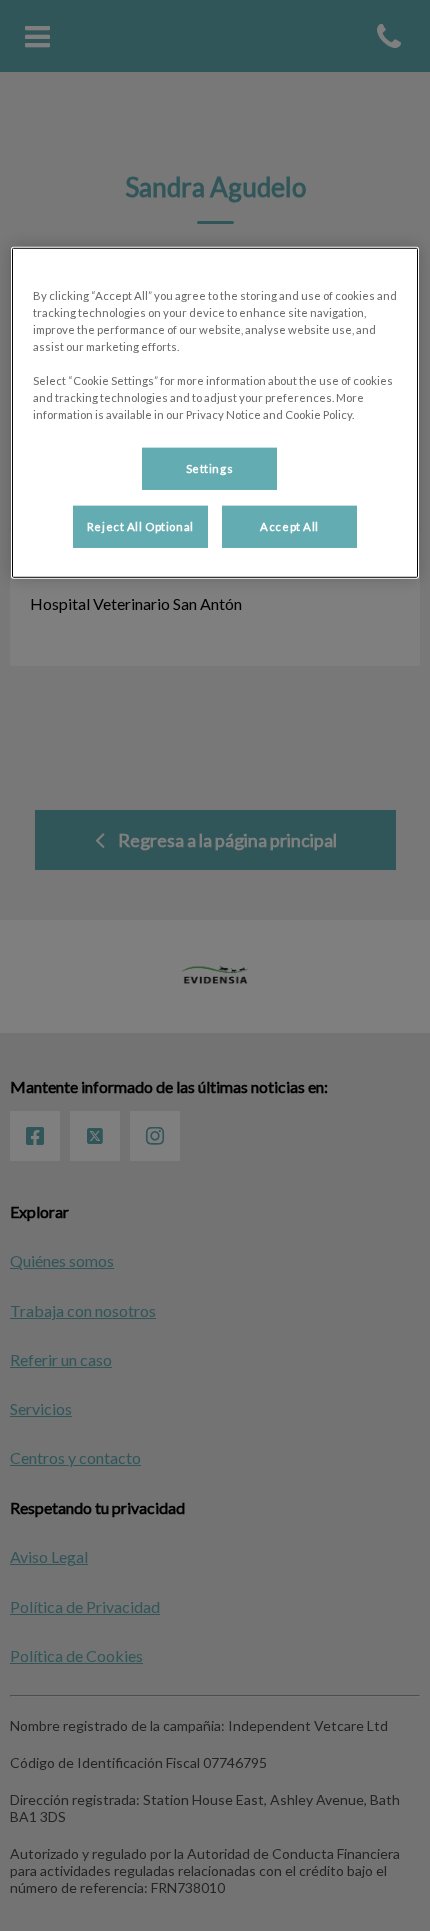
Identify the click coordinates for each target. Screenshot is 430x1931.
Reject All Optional (140, 526)
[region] (215, 412)
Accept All (289, 526)
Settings (210, 468)
